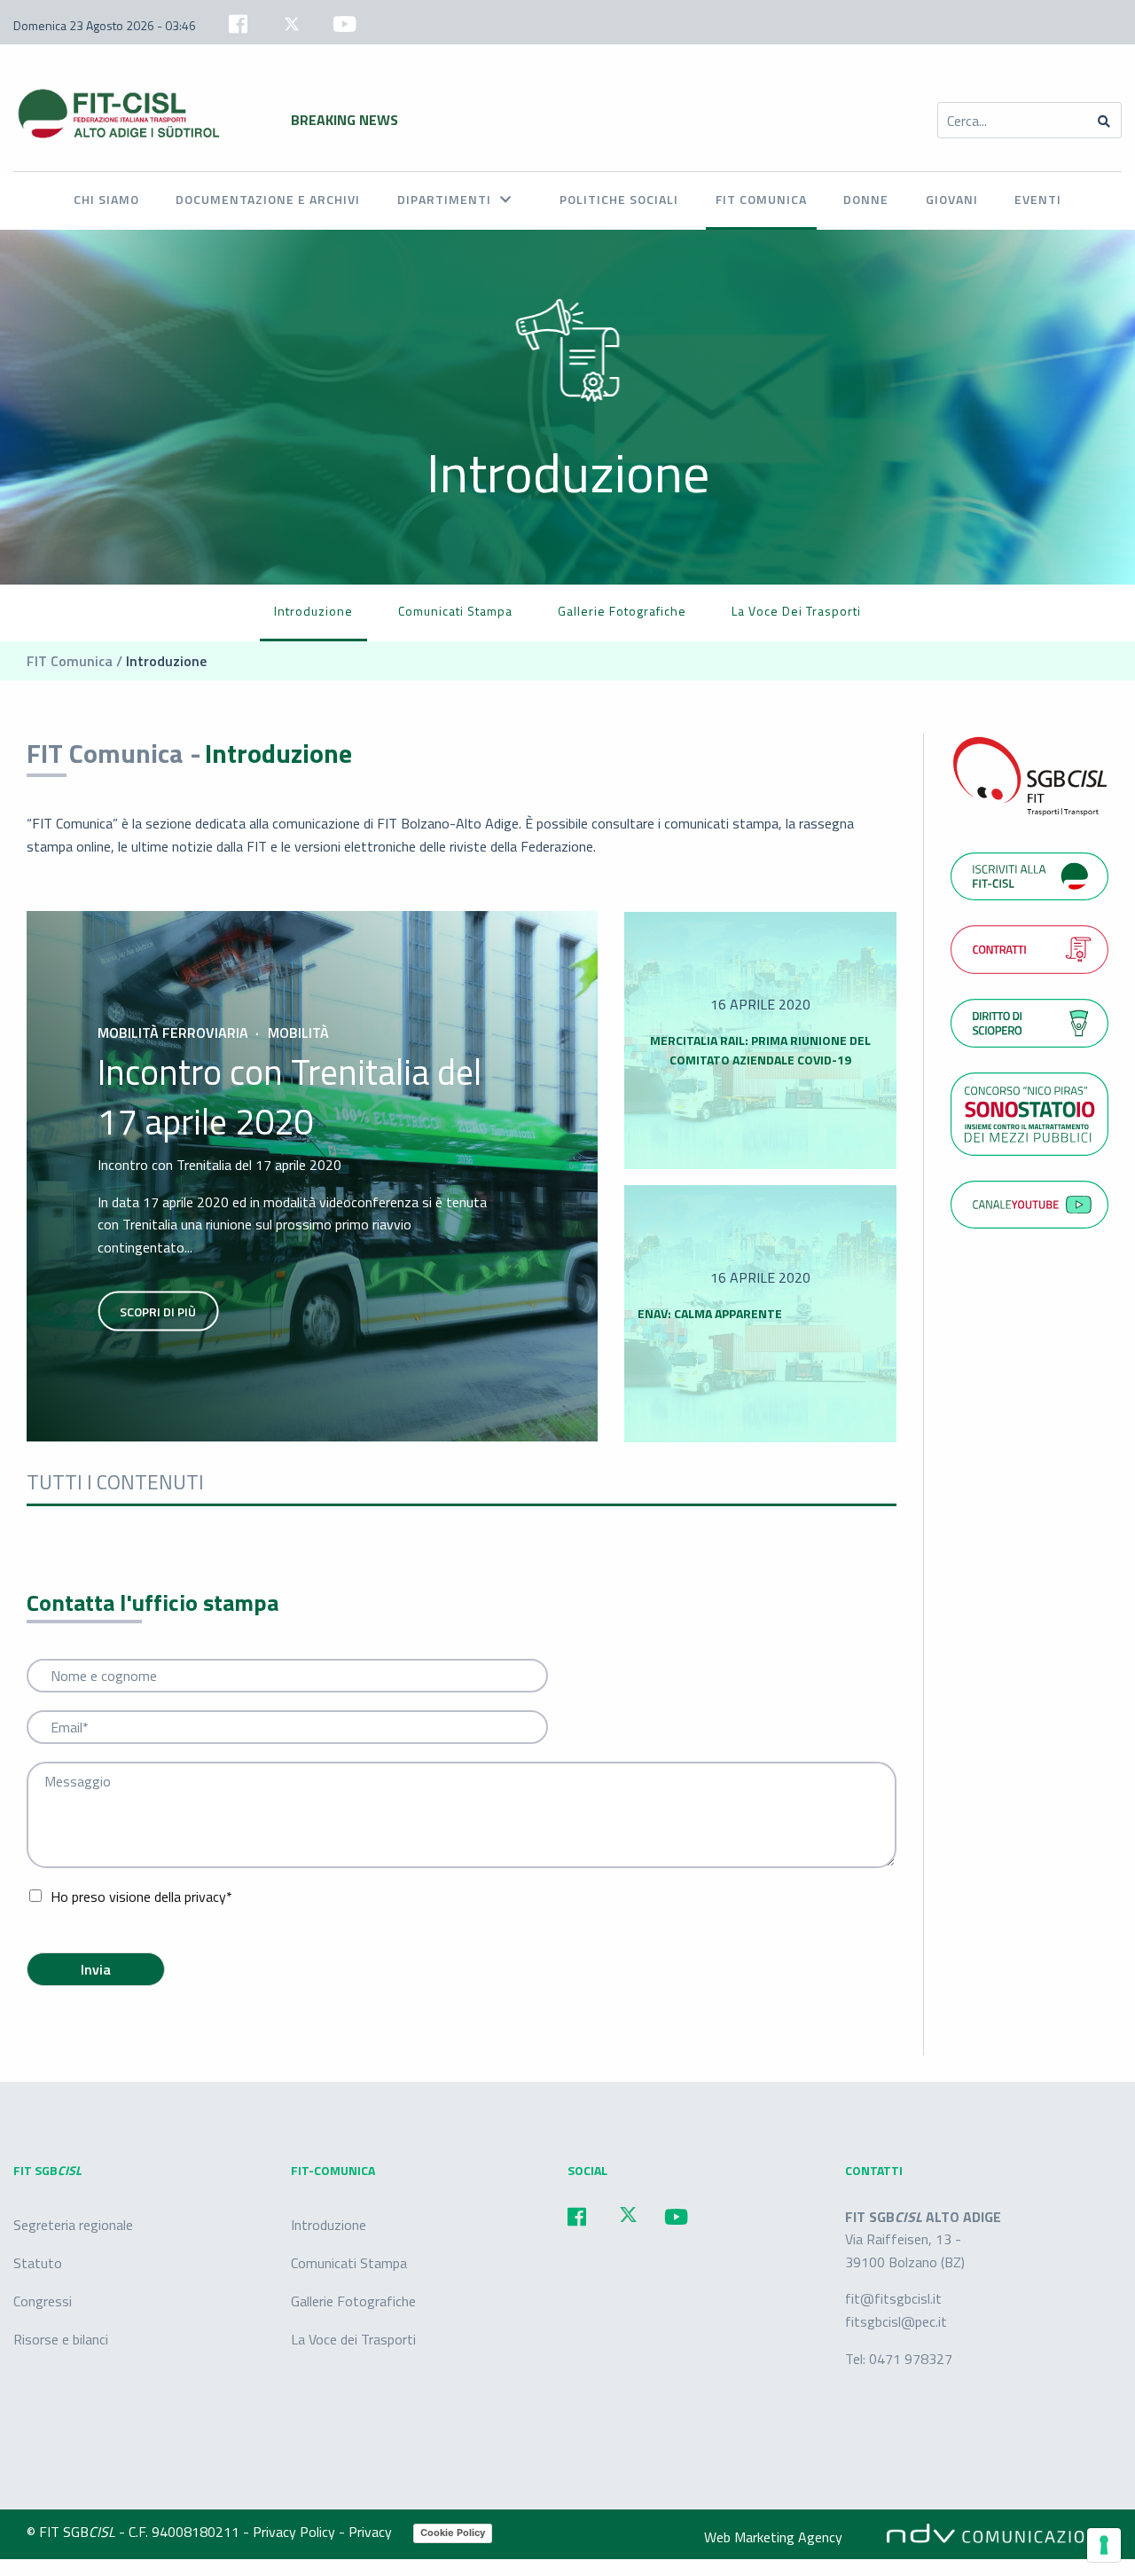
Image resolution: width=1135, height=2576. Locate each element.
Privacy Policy (296, 2532)
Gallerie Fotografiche (622, 611)
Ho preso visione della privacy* (141, 1897)
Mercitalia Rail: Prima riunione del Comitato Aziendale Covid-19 (760, 1050)
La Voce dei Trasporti (796, 611)
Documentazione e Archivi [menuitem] (268, 199)
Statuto (38, 2263)
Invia (96, 1969)
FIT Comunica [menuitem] (761, 199)
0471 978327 (911, 2358)
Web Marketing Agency (773, 2537)
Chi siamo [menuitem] (106, 199)
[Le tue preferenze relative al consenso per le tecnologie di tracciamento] (1104, 2545)
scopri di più (158, 1312)
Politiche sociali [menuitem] (619, 199)
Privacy (372, 2532)
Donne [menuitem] (866, 199)
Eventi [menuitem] (1038, 199)
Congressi (43, 2301)
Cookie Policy (453, 2533)
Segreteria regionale (73, 2224)
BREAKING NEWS (344, 120)
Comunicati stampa (455, 611)
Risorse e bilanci (61, 2339)
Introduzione (313, 611)
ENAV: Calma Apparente (710, 1313)
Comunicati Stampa (349, 2263)
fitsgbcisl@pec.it (896, 2321)
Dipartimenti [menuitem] (444, 199)
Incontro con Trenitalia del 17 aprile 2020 (290, 1097)
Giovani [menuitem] (952, 199)
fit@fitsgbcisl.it (893, 2298)
